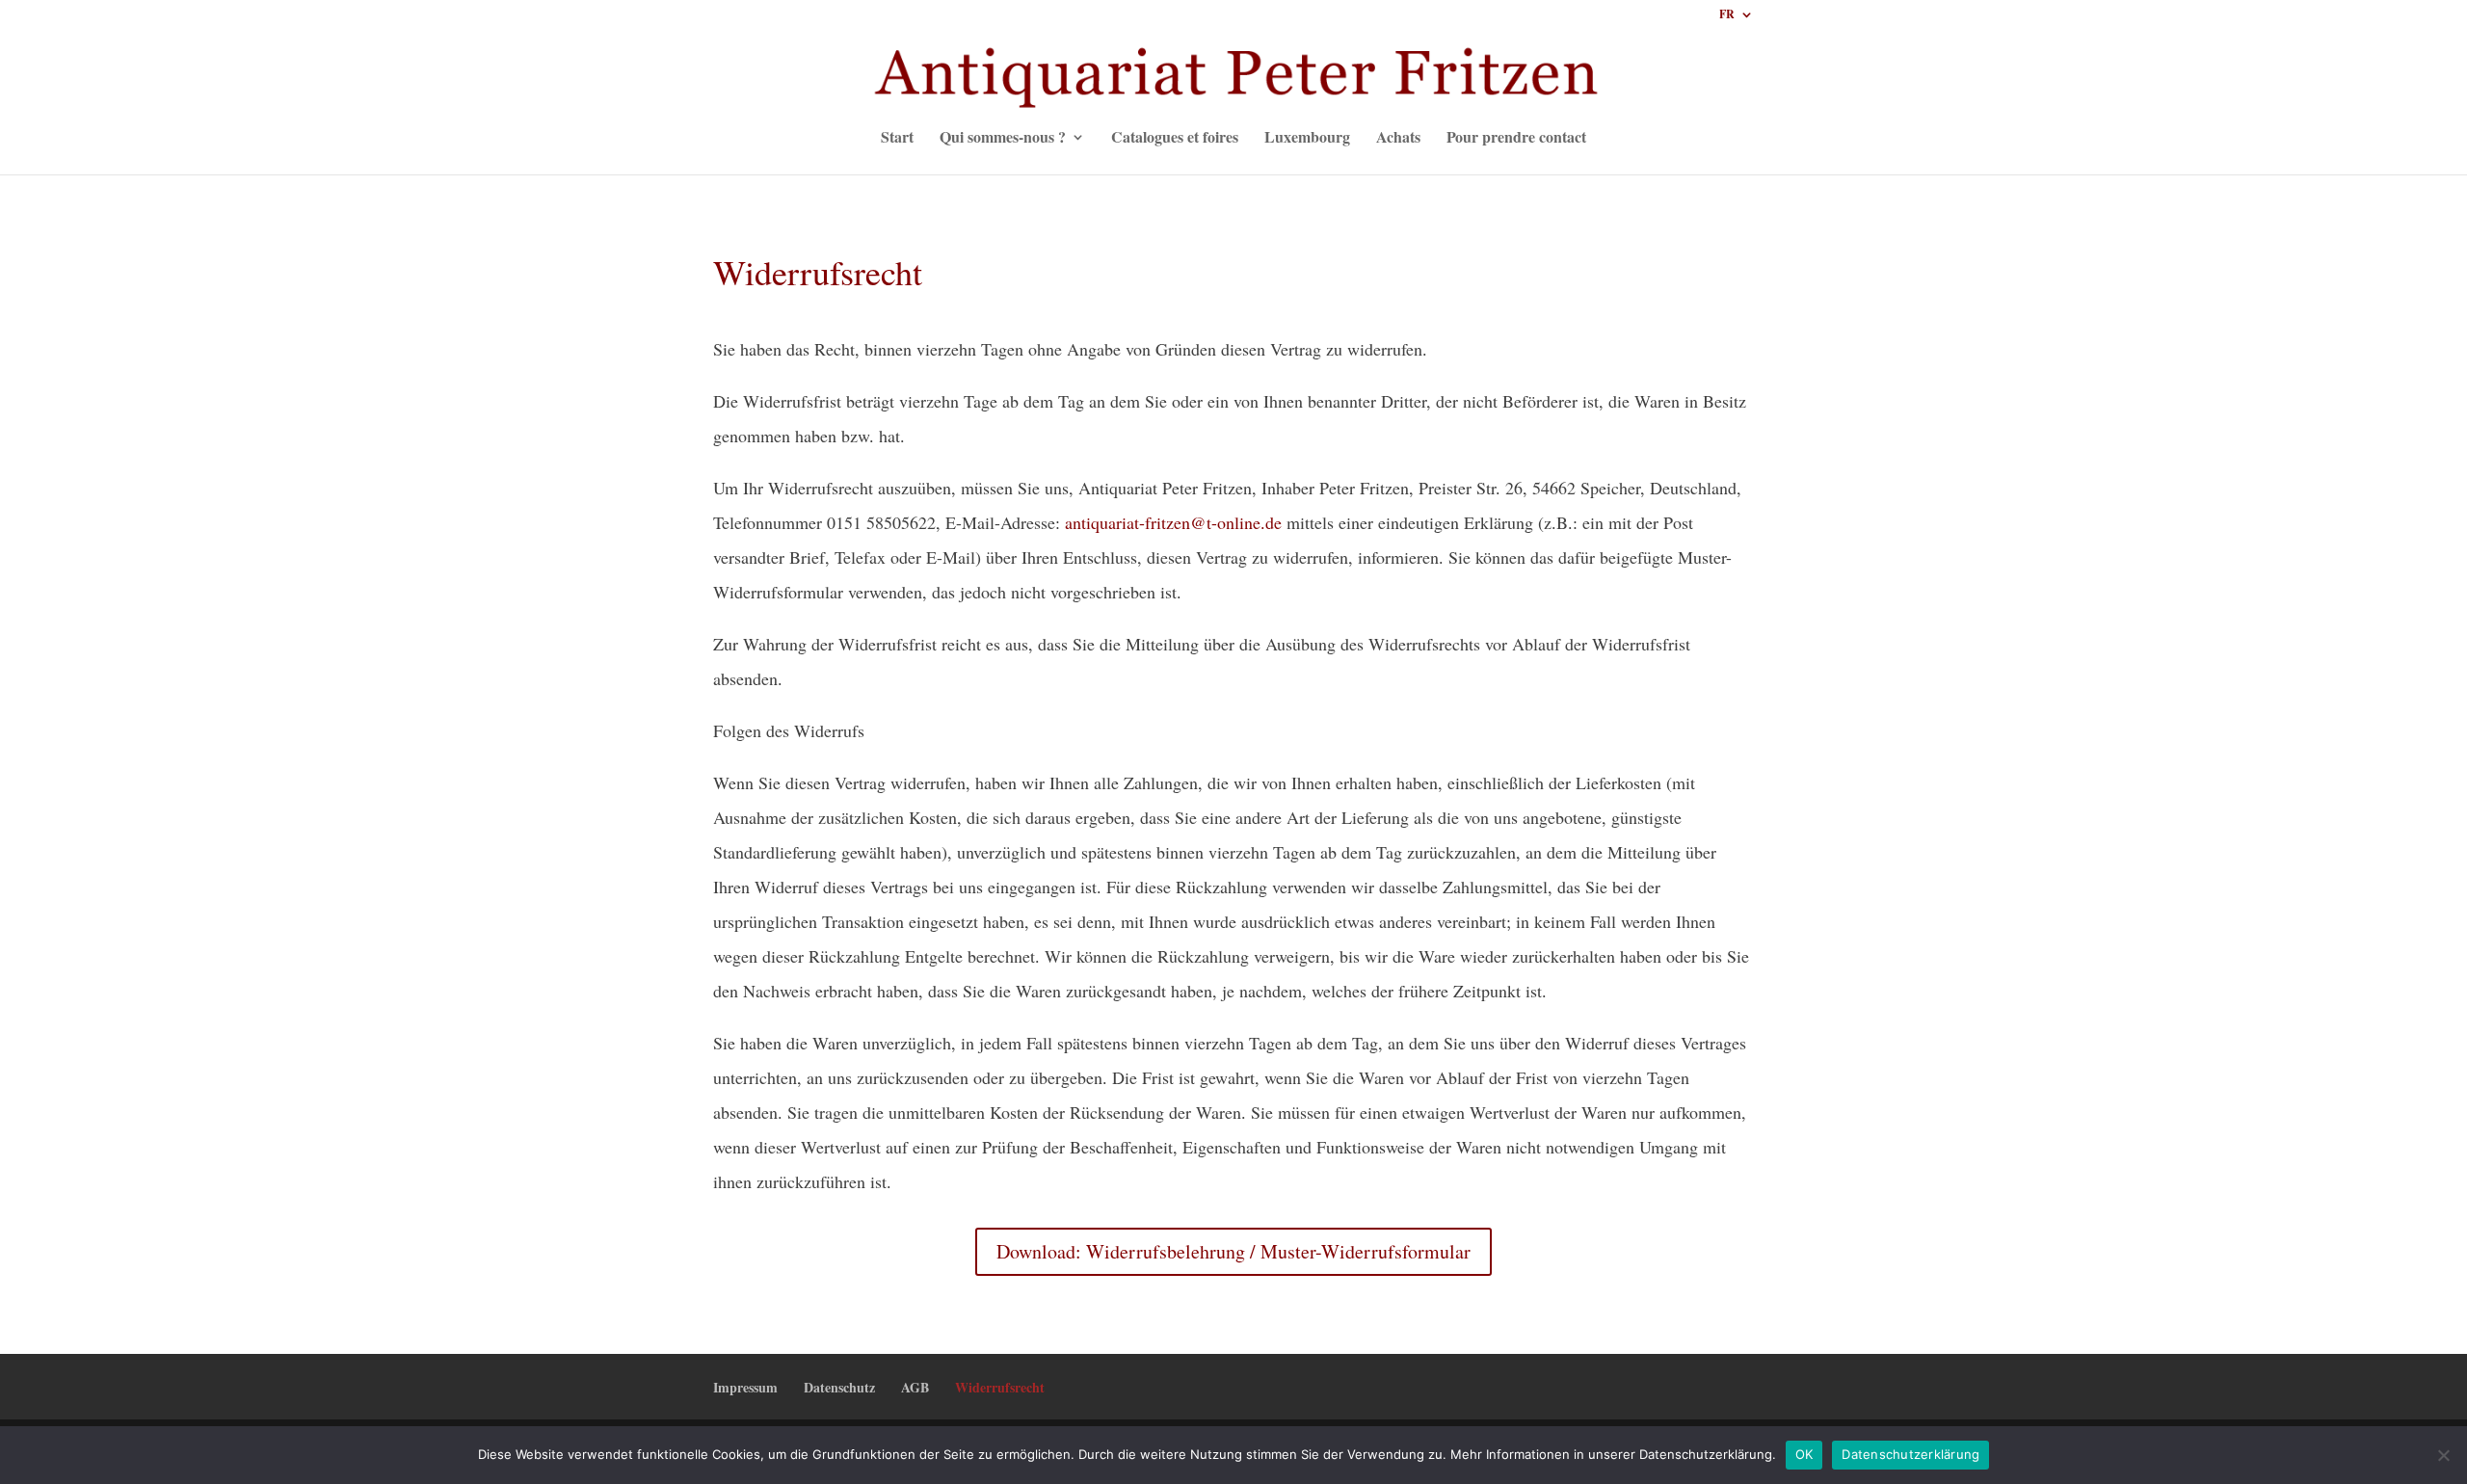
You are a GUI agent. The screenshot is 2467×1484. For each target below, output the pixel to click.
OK (1804, 1454)
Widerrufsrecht (1000, 1387)
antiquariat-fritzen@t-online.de (1173, 522)
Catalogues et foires (1175, 139)
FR (1727, 15)
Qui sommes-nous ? (1003, 139)
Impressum (745, 1387)
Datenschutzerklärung (1910, 1454)
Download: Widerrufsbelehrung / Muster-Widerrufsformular (1233, 1251)
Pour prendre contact (1516, 139)
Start (897, 139)
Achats (1398, 139)
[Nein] (2443, 1455)
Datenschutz (839, 1387)
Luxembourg (1307, 139)
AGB (915, 1387)
